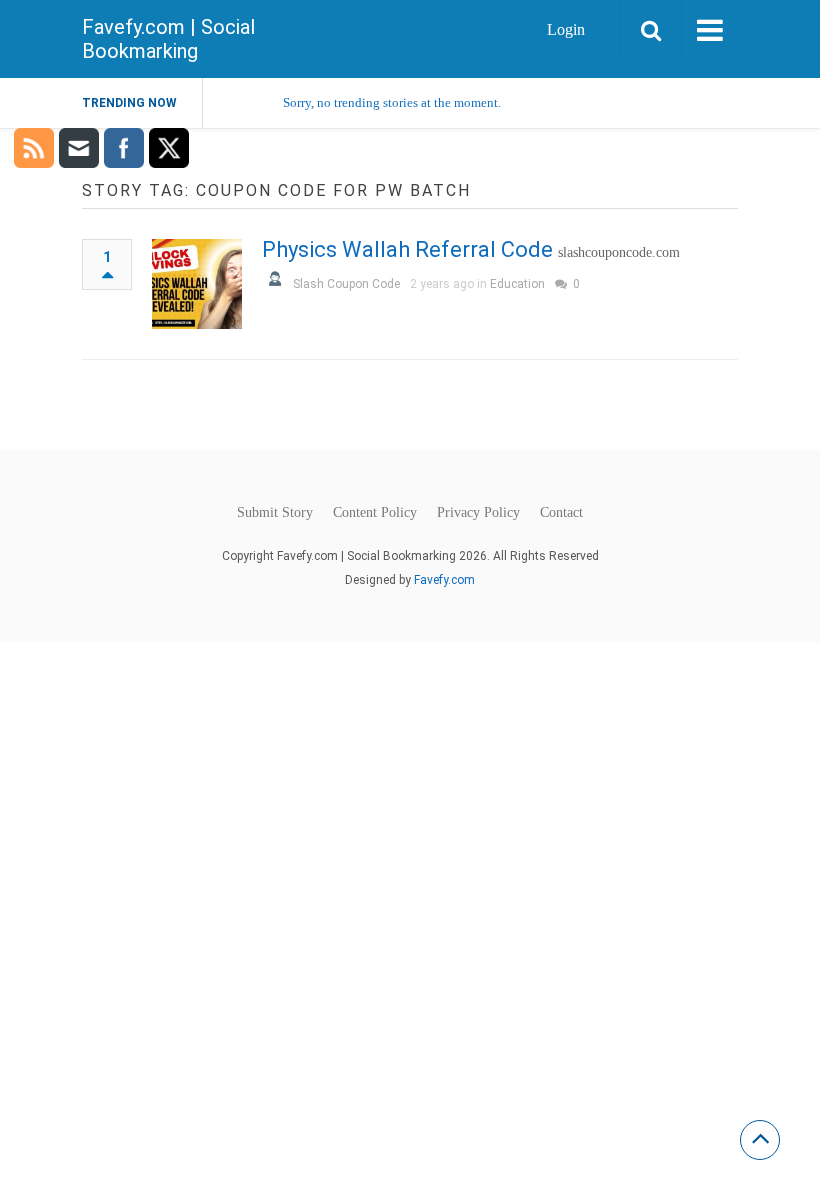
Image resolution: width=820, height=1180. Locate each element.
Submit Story (275, 513)
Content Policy (375, 513)
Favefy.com (444, 580)
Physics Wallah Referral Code (407, 249)
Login (566, 29)
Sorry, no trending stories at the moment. (392, 102)
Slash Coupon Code (346, 284)
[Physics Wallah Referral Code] (197, 284)
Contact (561, 513)
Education (517, 284)
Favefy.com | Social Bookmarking (168, 39)
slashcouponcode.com (619, 252)
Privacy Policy (478, 513)
